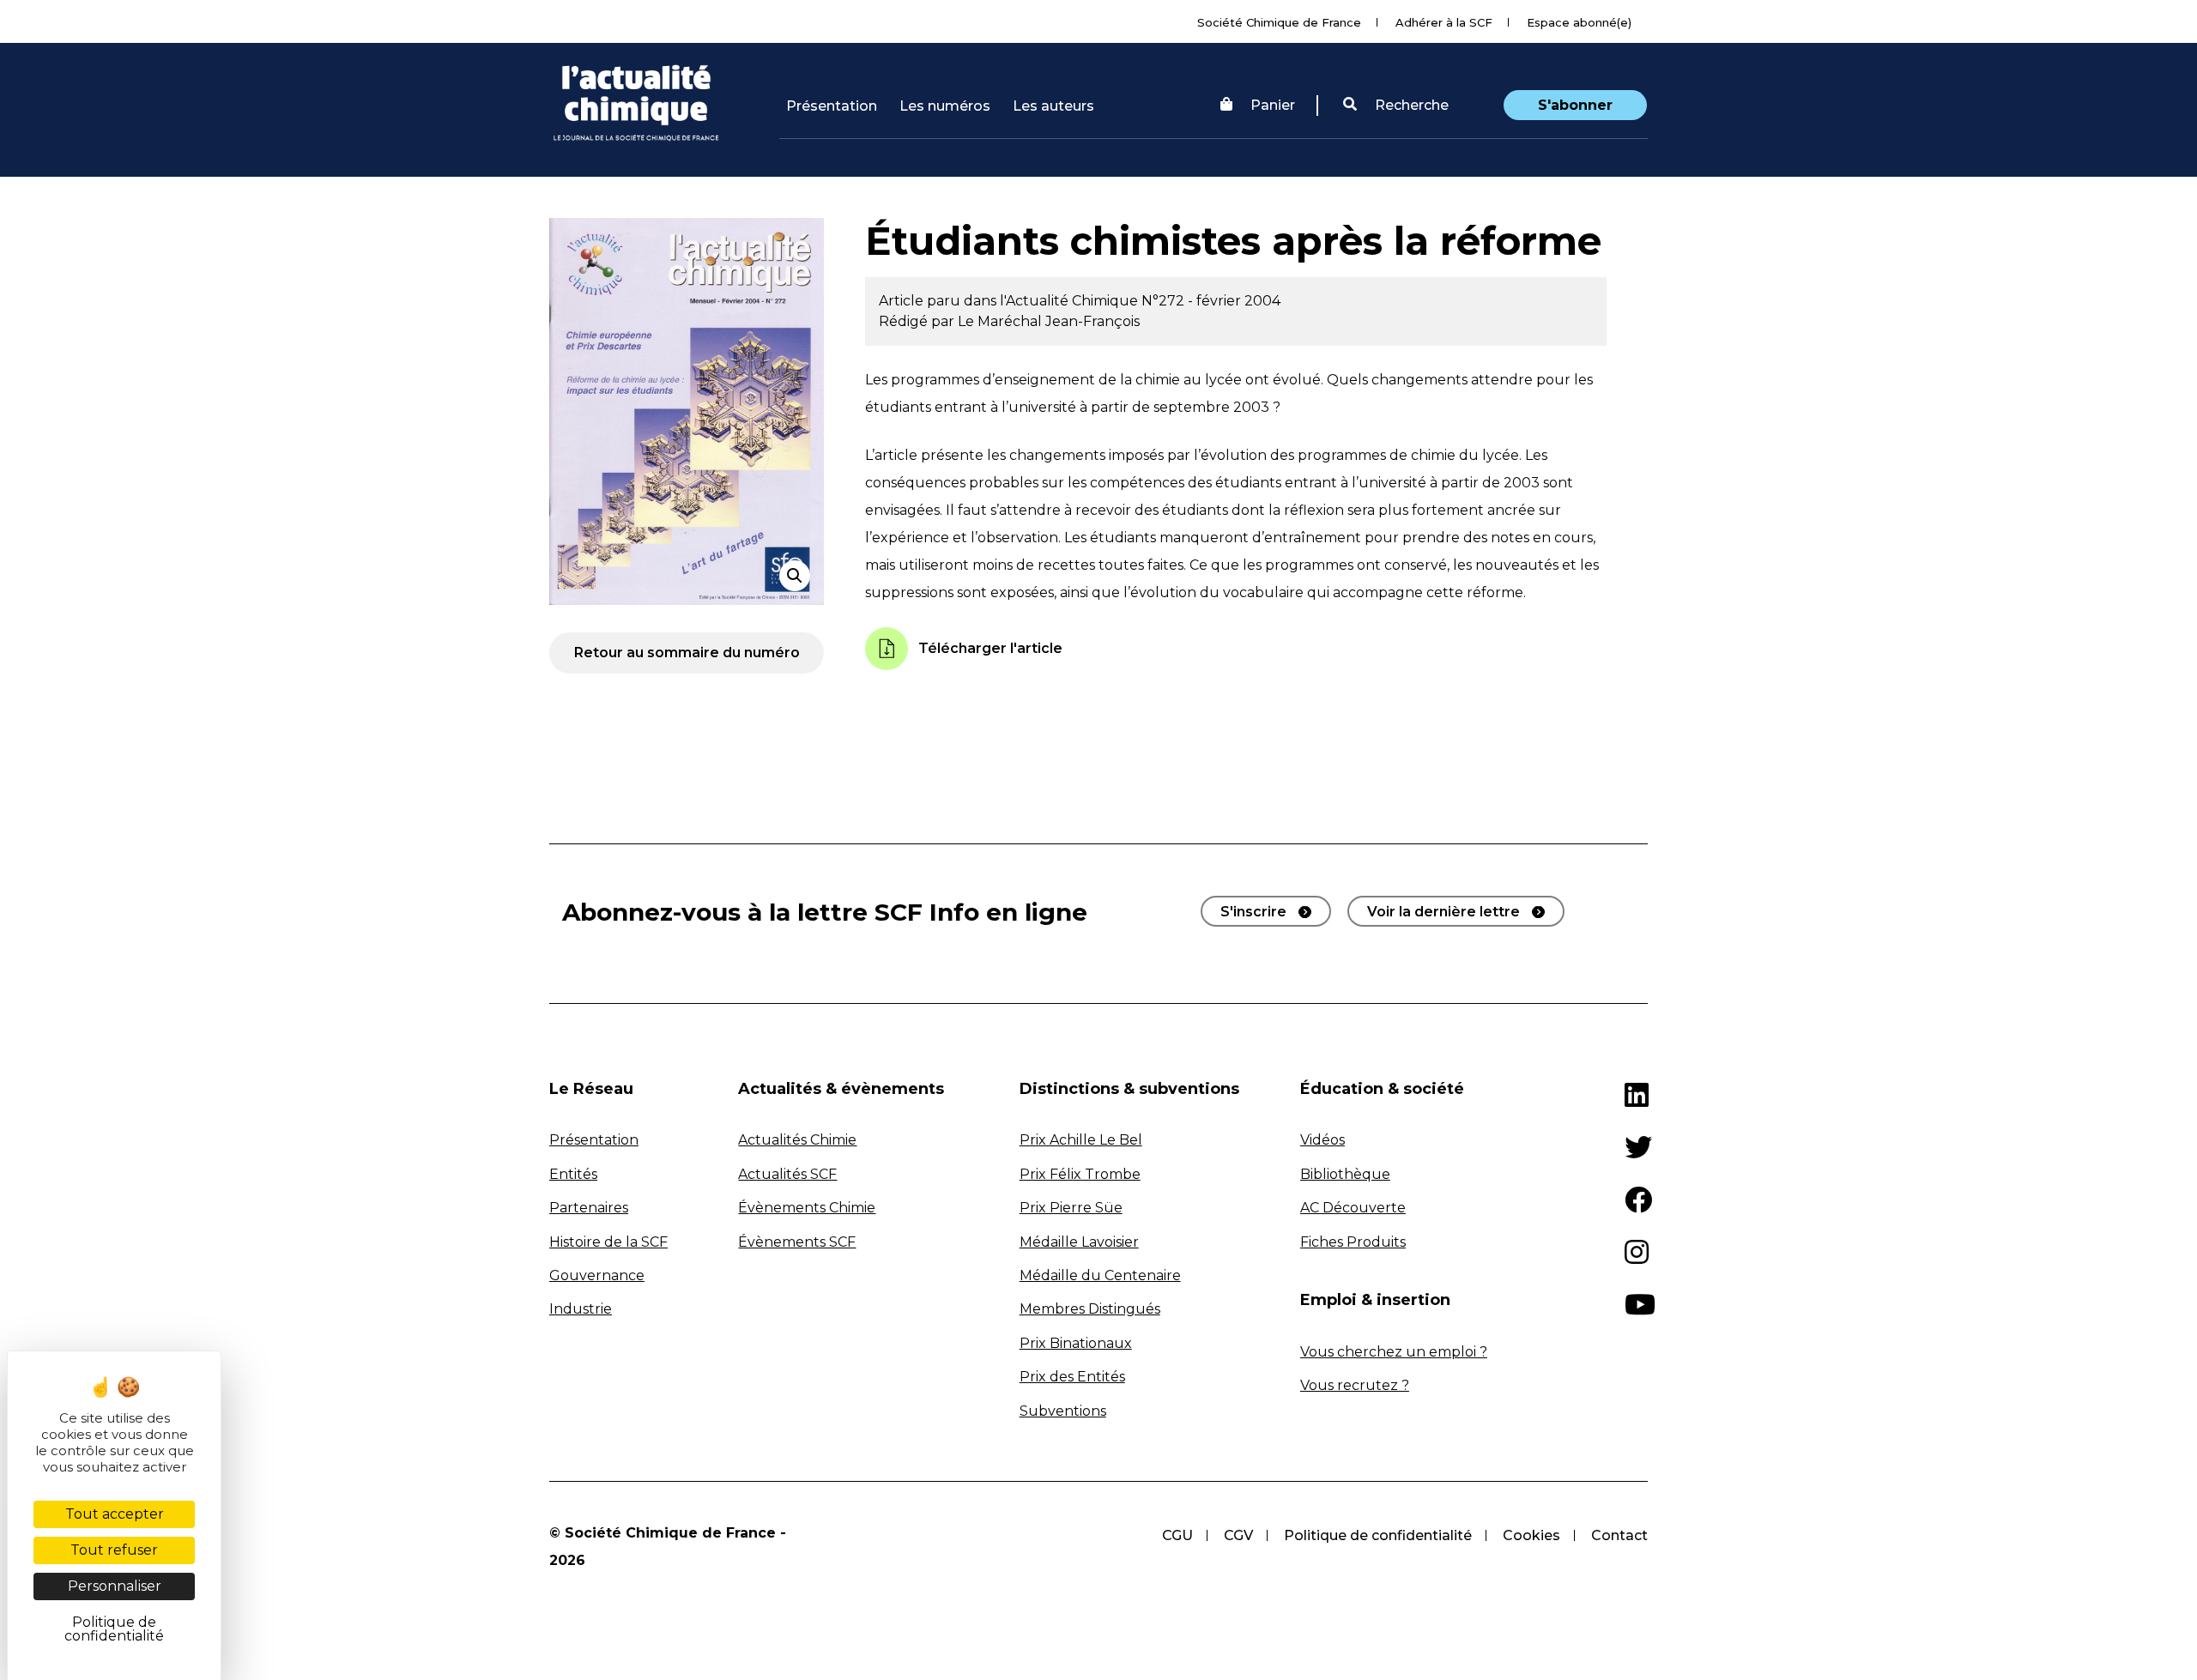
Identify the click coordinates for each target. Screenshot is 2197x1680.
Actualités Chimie (797, 1140)
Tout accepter (115, 1514)
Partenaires (589, 1208)
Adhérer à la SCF (1444, 22)
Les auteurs (1053, 106)
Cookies (1531, 1535)
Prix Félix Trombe (1080, 1174)
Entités (573, 1174)
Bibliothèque (1345, 1174)
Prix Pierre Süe (1071, 1208)
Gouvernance (597, 1275)
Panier (1273, 105)
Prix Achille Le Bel (1081, 1140)
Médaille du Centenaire (1100, 1275)
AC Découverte (1353, 1208)
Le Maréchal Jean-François (1049, 321)
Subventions (1063, 1411)
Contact (1619, 1535)
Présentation (832, 106)
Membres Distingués (1090, 1309)
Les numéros (945, 106)
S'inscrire (1253, 912)
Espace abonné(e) (1579, 22)
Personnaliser (115, 1586)
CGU (1177, 1535)
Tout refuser (114, 1550)
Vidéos (1322, 1140)
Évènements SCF (797, 1242)
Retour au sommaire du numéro (687, 653)
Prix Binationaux (1076, 1343)
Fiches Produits (1353, 1242)
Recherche (1410, 105)
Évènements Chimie (807, 1208)
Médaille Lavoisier (1079, 1242)
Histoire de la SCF (608, 1242)
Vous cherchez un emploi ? (1394, 1352)
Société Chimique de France (1279, 22)
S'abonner (1575, 105)
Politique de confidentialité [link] (114, 1629)
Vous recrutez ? (1355, 1385)
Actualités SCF (787, 1174)
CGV (1238, 1535)
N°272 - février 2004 (1211, 301)
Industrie (581, 1309)
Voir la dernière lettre (1443, 912)
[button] (1396, 106)
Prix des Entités (1072, 1377)
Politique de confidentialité (1378, 1535)
